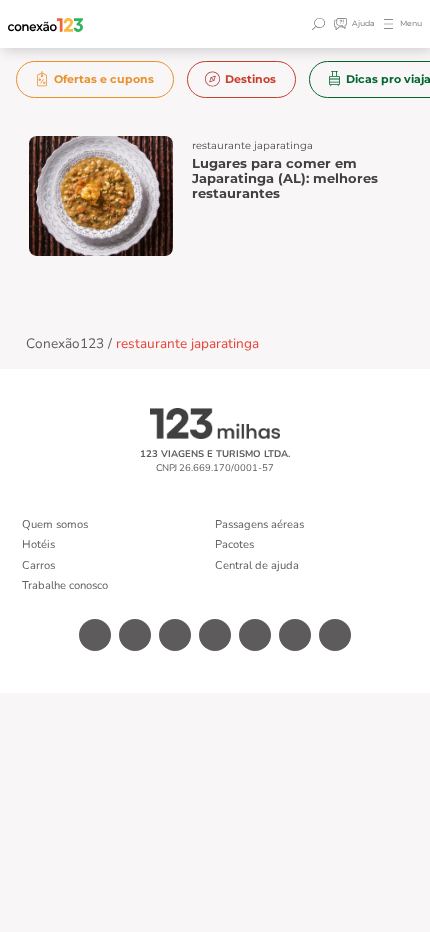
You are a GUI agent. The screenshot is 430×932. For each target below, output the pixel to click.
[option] (95, 79)
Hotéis (38, 544)
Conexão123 (65, 343)
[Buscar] (321, 24)
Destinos (250, 79)
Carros (38, 565)
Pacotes (234, 544)
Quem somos (55, 524)
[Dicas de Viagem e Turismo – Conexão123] (46, 24)
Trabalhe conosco (65, 585)
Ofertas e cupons (104, 79)
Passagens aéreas (259, 524)
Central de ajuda (257, 565)
